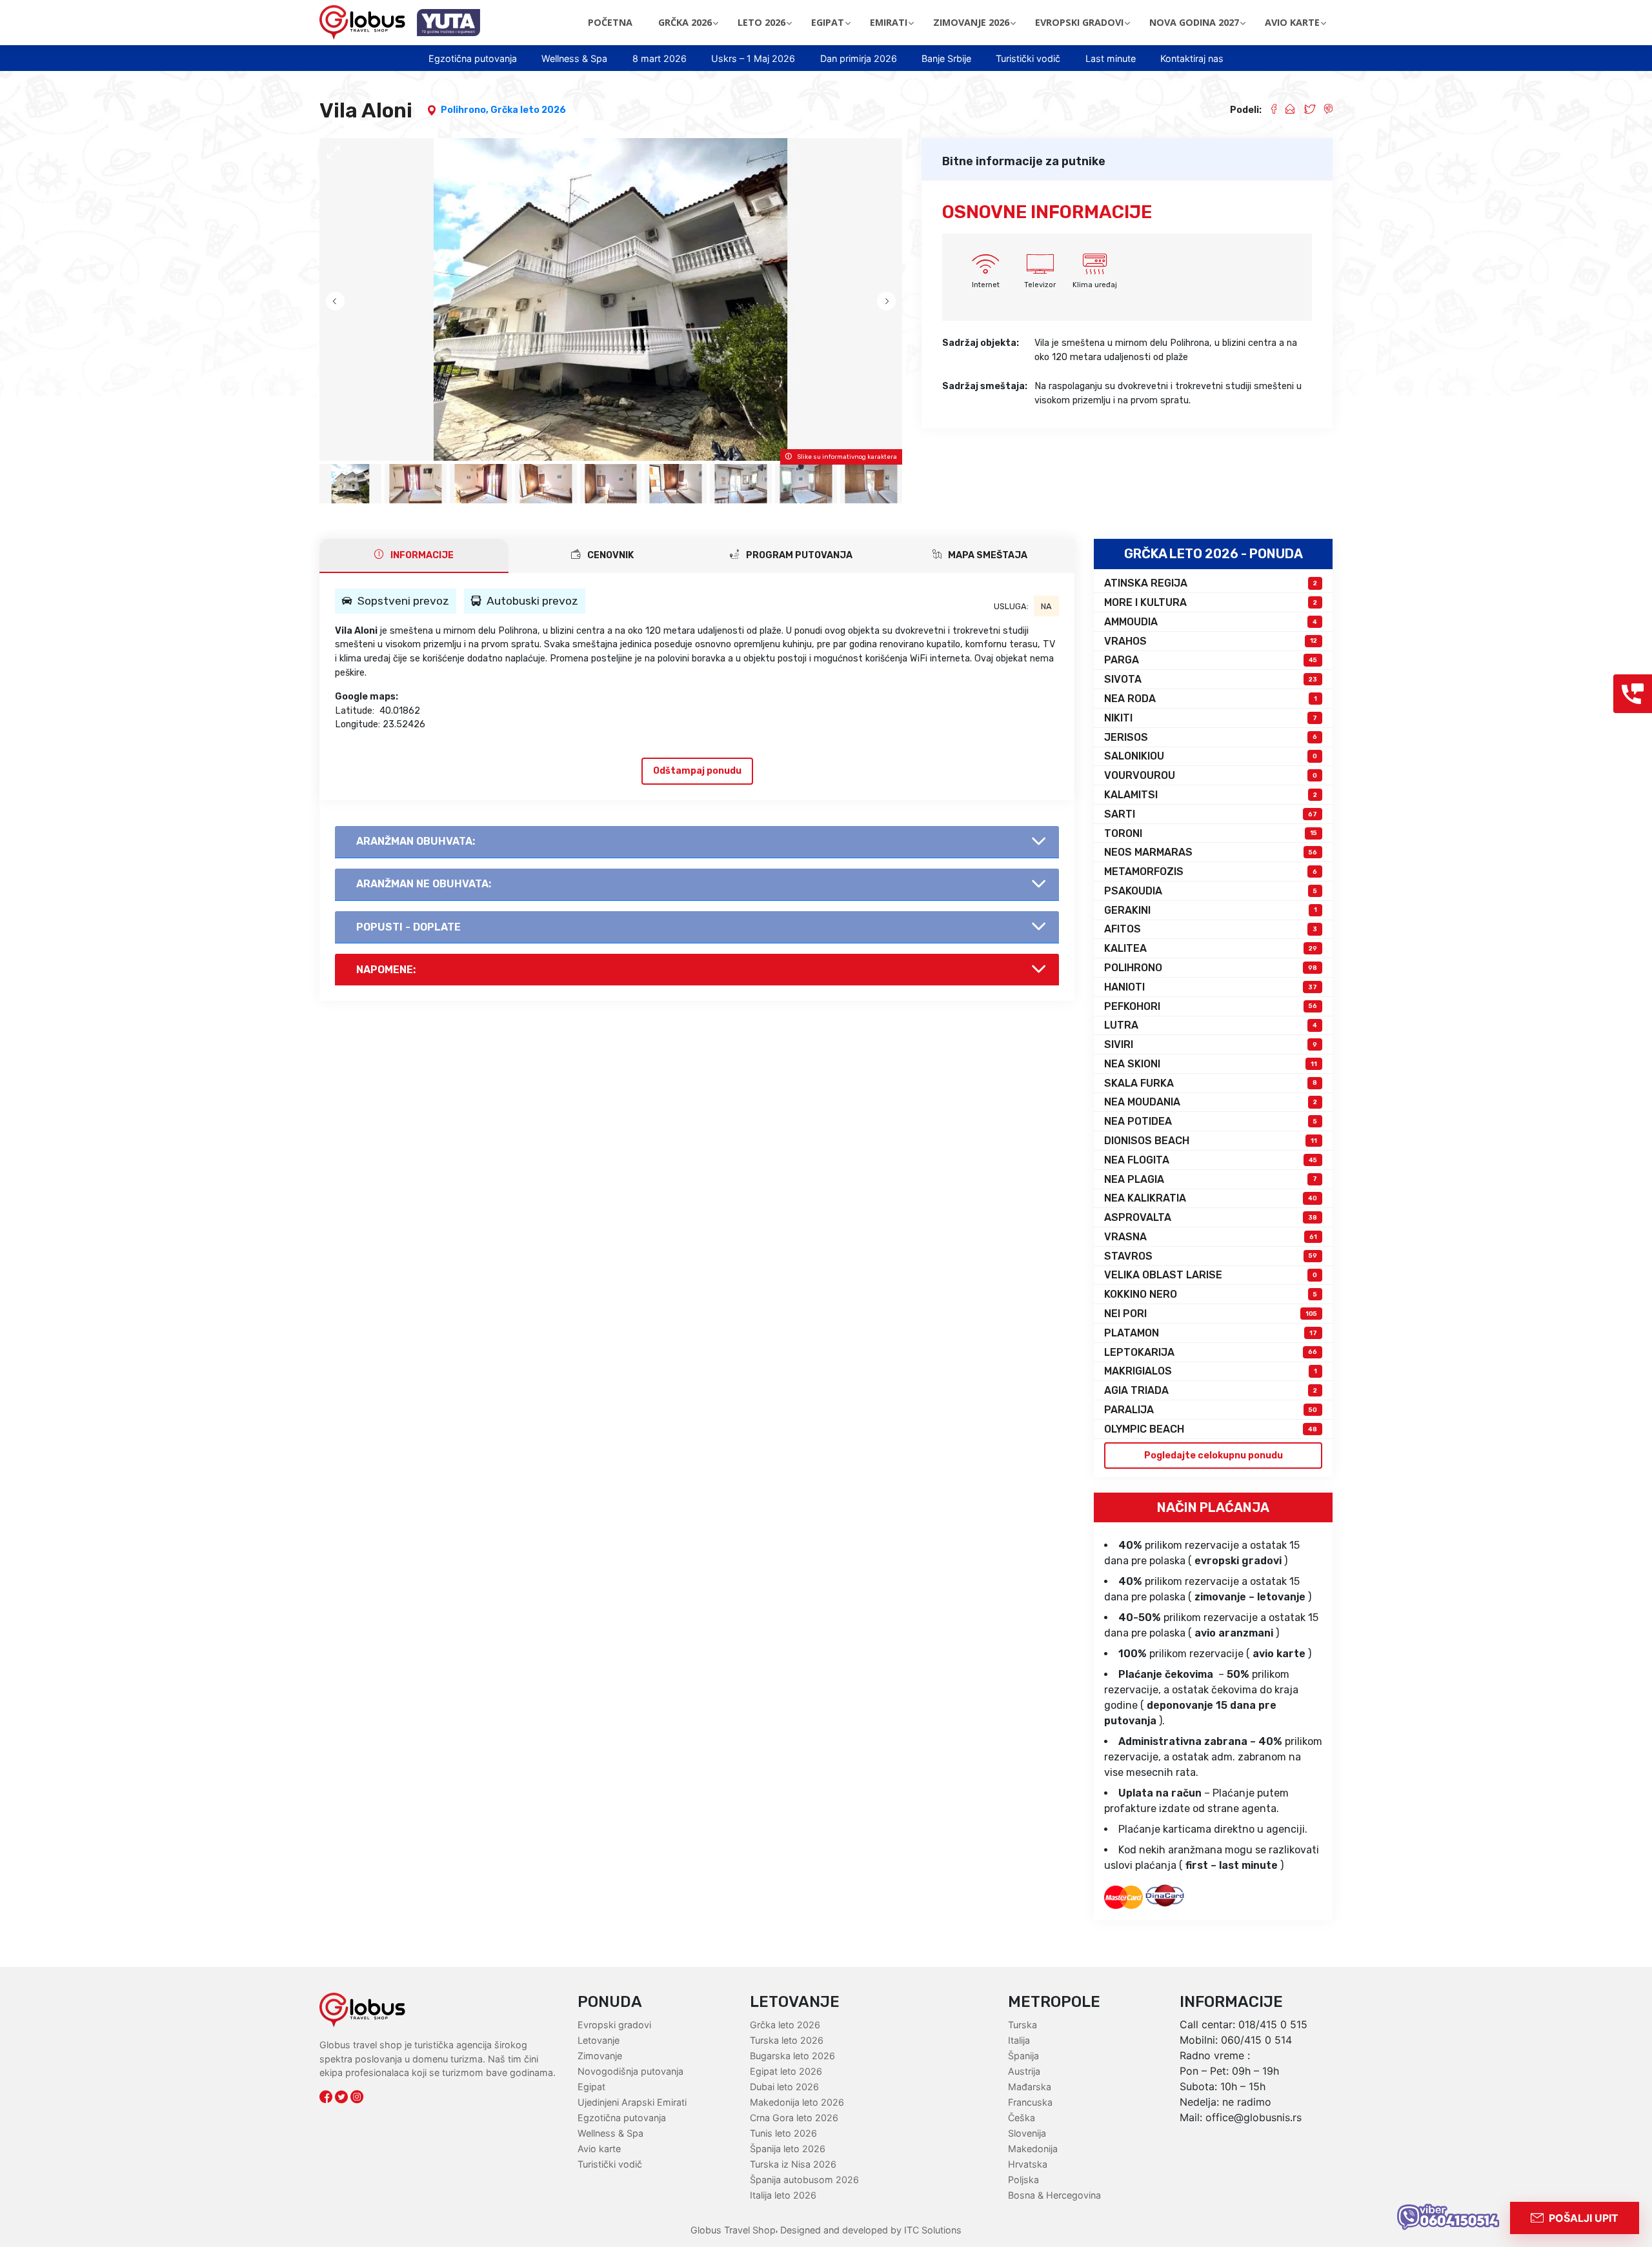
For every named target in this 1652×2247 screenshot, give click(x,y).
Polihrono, (466, 110)
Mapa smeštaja (987, 555)
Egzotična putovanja (473, 58)
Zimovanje (600, 2056)
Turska (1022, 2025)
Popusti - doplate (408, 927)
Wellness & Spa (574, 58)
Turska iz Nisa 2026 (793, 2164)
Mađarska (1030, 2087)
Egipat (591, 2087)
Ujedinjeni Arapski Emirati (632, 2102)
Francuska (1030, 2102)
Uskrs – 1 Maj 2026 (753, 58)
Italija (1019, 2040)
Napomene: (386, 970)
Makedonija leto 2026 (797, 2102)
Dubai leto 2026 (784, 2087)
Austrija (1024, 2071)
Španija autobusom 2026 (804, 2180)
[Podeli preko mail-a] (1285, 110)
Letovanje (599, 2040)
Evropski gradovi (614, 2025)
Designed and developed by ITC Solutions (870, 2230)
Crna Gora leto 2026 (794, 2118)
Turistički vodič (1028, 58)
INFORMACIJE (421, 555)
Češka (1022, 2118)
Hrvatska (1028, 2164)
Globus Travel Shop (733, 2230)
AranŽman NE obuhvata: (424, 884)
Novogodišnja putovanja (630, 2071)
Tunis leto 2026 (783, 2133)
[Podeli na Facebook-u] (1269, 110)
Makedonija (1033, 2149)
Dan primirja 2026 (859, 58)
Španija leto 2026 (788, 2149)
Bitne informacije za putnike (1024, 161)
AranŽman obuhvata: (416, 841)
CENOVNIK (609, 555)
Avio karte (599, 2149)
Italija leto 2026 (783, 2195)
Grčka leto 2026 (528, 110)
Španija (1023, 2056)
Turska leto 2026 (787, 2040)
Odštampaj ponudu (697, 771)
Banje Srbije (946, 58)
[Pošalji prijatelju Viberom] (1324, 110)
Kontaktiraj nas (1192, 58)
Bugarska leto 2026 (792, 2056)
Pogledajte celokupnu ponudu (1214, 1456)
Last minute (1111, 58)
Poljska (1023, 2180)
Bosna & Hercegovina (1054, 2195)
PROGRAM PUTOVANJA (798, 555)
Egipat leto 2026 (786, 2071)
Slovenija (1027, 2133)
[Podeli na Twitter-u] (1304, 110)
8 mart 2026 (660, 58)
